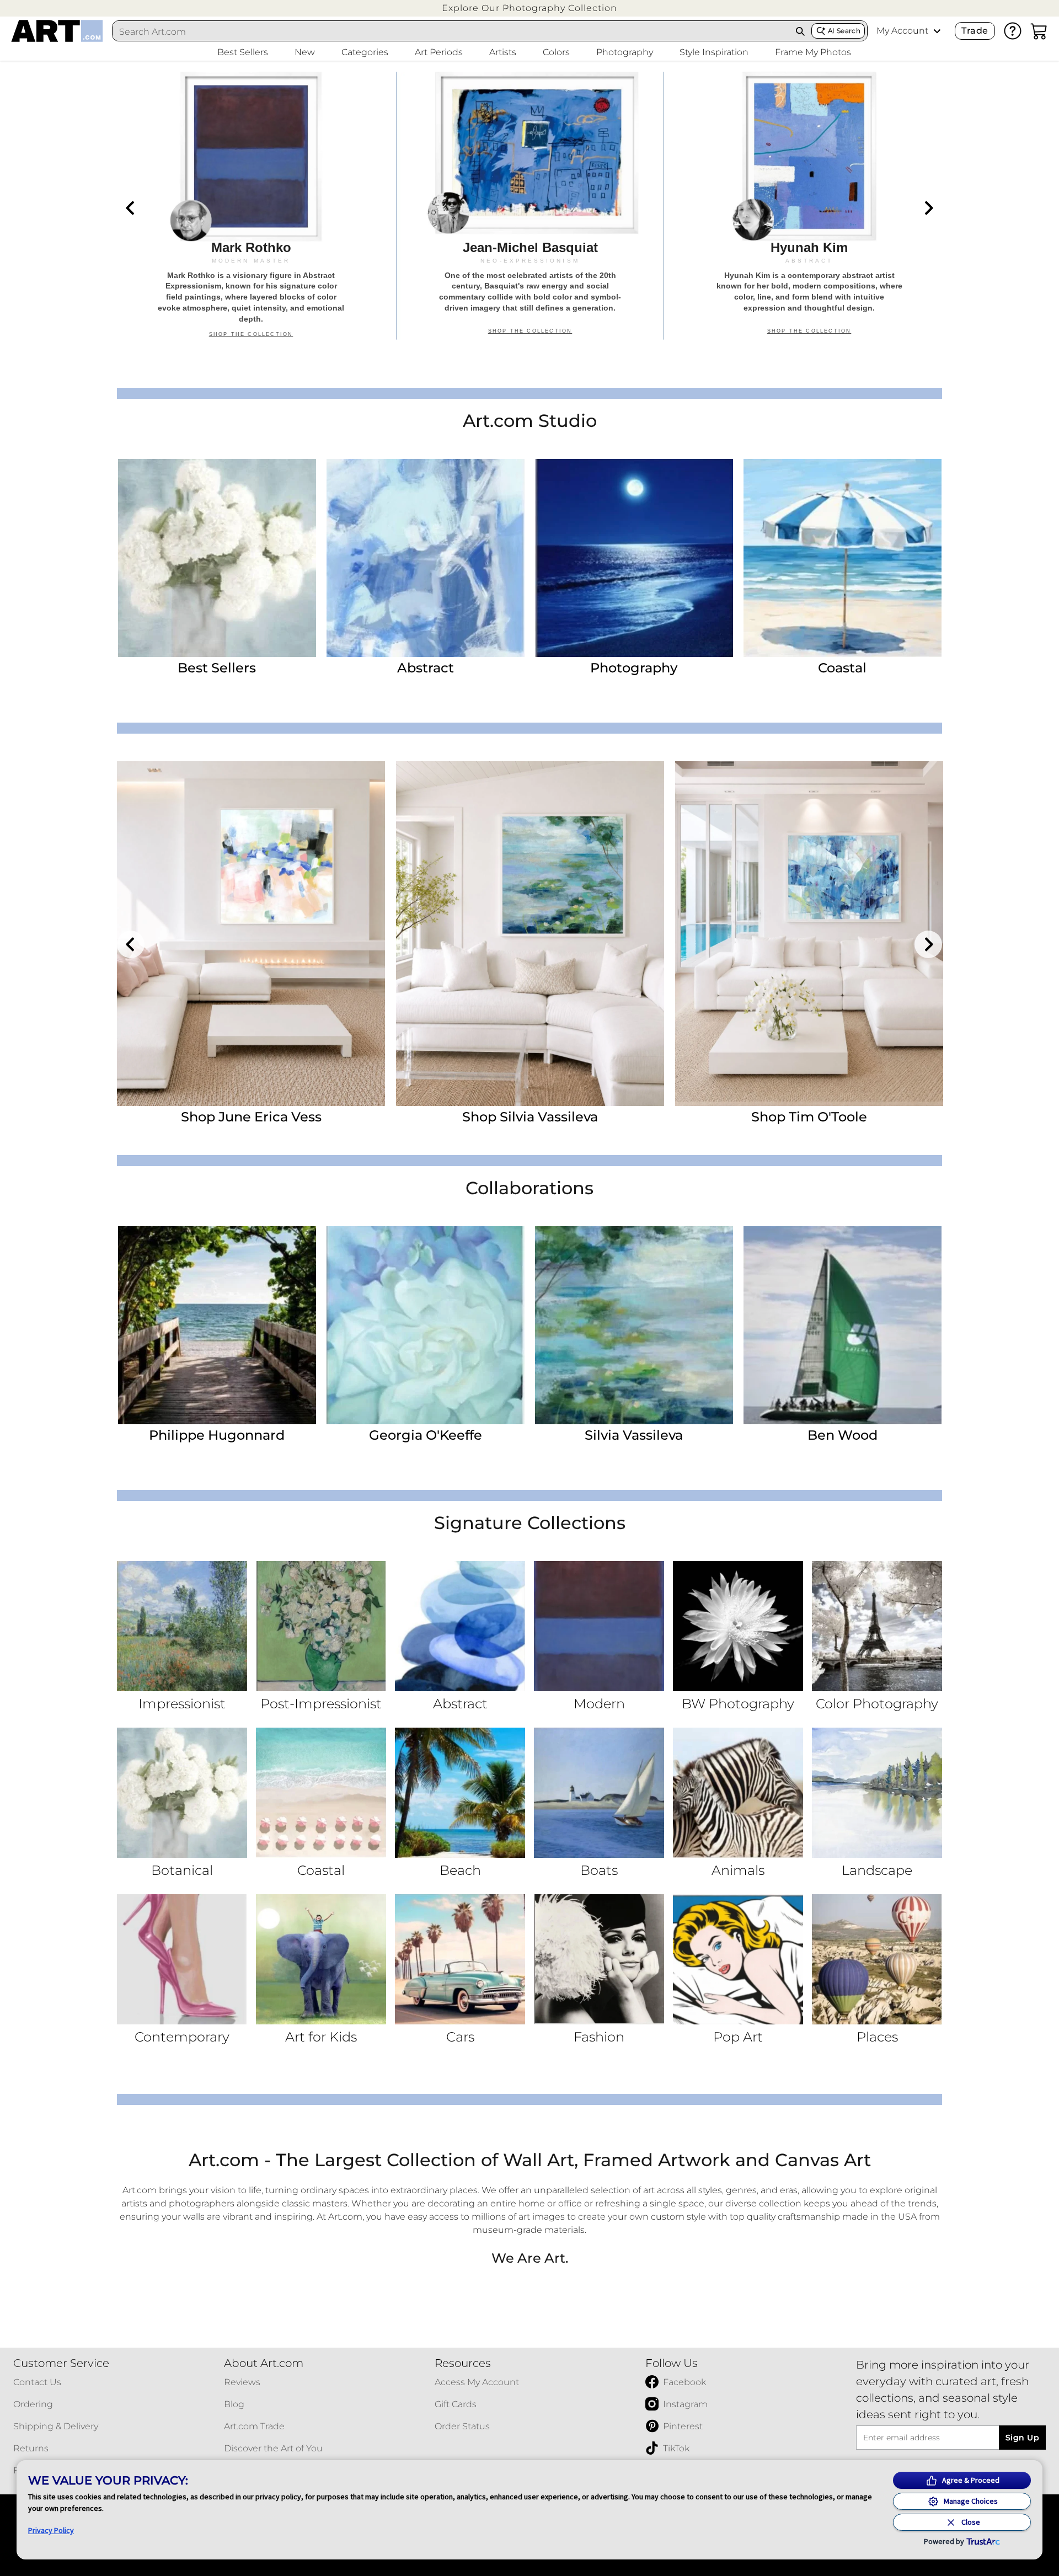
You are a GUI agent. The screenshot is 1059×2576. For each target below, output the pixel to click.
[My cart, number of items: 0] (1039, 31)
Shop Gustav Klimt (530, 1117)
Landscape (877, 1870)
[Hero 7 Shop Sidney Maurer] (251, 206)
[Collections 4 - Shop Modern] (599, 1626)
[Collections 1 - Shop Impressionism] (182, 1626)
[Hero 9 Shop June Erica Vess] (809, 206)
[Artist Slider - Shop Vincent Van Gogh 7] (251, 934)
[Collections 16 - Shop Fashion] (599, 1959)
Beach (460, 1870)
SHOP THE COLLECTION (251, 334)
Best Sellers (217, 668)
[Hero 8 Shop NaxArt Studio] (530, 206)
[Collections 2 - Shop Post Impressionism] (321, 1626)
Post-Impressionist (321, 1704)
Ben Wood (843, 1435)
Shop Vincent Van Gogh (251, 1117)
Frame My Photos (813, 52)
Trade (975, 31)
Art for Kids (321, 2037)
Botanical (182, 1870)
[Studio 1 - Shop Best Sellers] (217, 558)
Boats (599, 1870)
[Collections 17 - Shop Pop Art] (738, 1959)
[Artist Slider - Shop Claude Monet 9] (809, 934)
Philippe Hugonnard (217, 1435)
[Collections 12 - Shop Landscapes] (877, 1793)
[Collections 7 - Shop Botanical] (182, 1793)
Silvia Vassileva (634, 1435)
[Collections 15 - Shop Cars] (460, 1959)
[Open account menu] (937, 31)
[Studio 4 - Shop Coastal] (843, 558)
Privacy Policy (51, 2530)
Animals (738, 1870)
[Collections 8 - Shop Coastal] (321, 1793)
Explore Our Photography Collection (529, 8)
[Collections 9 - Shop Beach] (460, 1793)
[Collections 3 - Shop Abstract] (460, 1626)
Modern (599, 1704)
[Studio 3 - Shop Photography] (634, 558)
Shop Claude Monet (809, 1117)
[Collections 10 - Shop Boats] (599, 1793)
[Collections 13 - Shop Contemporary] (182, 1959)
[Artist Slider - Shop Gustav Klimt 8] (530, 934)
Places (877, 2037)
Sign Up (1022, 2438)
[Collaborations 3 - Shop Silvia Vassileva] (634, 1325)
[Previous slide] (131, 208)
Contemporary (182, 2037)
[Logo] (57, 31)
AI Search (844, 31)
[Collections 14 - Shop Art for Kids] (321, 1959)
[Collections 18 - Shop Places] (877, 1959)
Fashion (599, 2037)
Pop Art (738, 2037)
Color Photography (877, 1704)
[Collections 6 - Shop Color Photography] (877, 1626)
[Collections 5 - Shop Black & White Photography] (738, 1626)
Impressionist (182, 1704)
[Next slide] (928, 208)
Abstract (426, 668)
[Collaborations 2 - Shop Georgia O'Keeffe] (426, 1325)
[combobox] (451, 31)
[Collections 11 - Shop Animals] (738, 1793)
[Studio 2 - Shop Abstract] (426, 558)
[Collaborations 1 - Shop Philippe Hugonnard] (217, 1325)
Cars (460, 2037)
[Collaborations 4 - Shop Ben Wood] (843, 1325)
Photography (634, 668)
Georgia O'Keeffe (426, 1435)
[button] (529, 8)
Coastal (842, 668)
